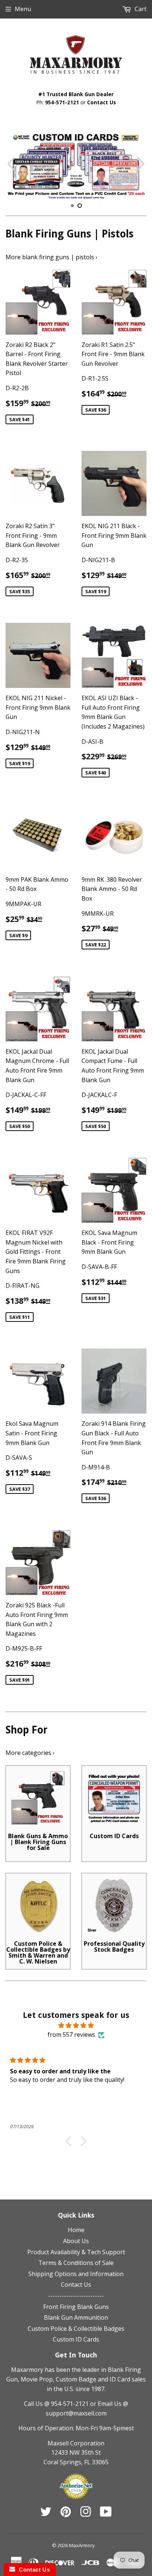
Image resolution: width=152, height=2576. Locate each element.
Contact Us (101, 102)
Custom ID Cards (76, 2339)
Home (76, 2230)
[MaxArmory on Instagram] (86, 2514)
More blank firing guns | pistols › (51, 257)
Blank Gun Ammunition (76, 2317)
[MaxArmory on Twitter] (46, 2514)
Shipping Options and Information (76, 2274)
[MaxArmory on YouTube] (106, 2514)
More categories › (30, 1753)
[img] (76, 2026)
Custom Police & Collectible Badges (76, 2329)
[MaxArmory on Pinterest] (66, 2514)
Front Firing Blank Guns (76, 2307)
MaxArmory (82, 2545)
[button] (70, 2141)
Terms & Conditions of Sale (76, 2263)
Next (142, 164)
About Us (76, 2241)
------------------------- (76, 2296)
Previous (10, 164)
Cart (140, 9)
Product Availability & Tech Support (76, 2252)
